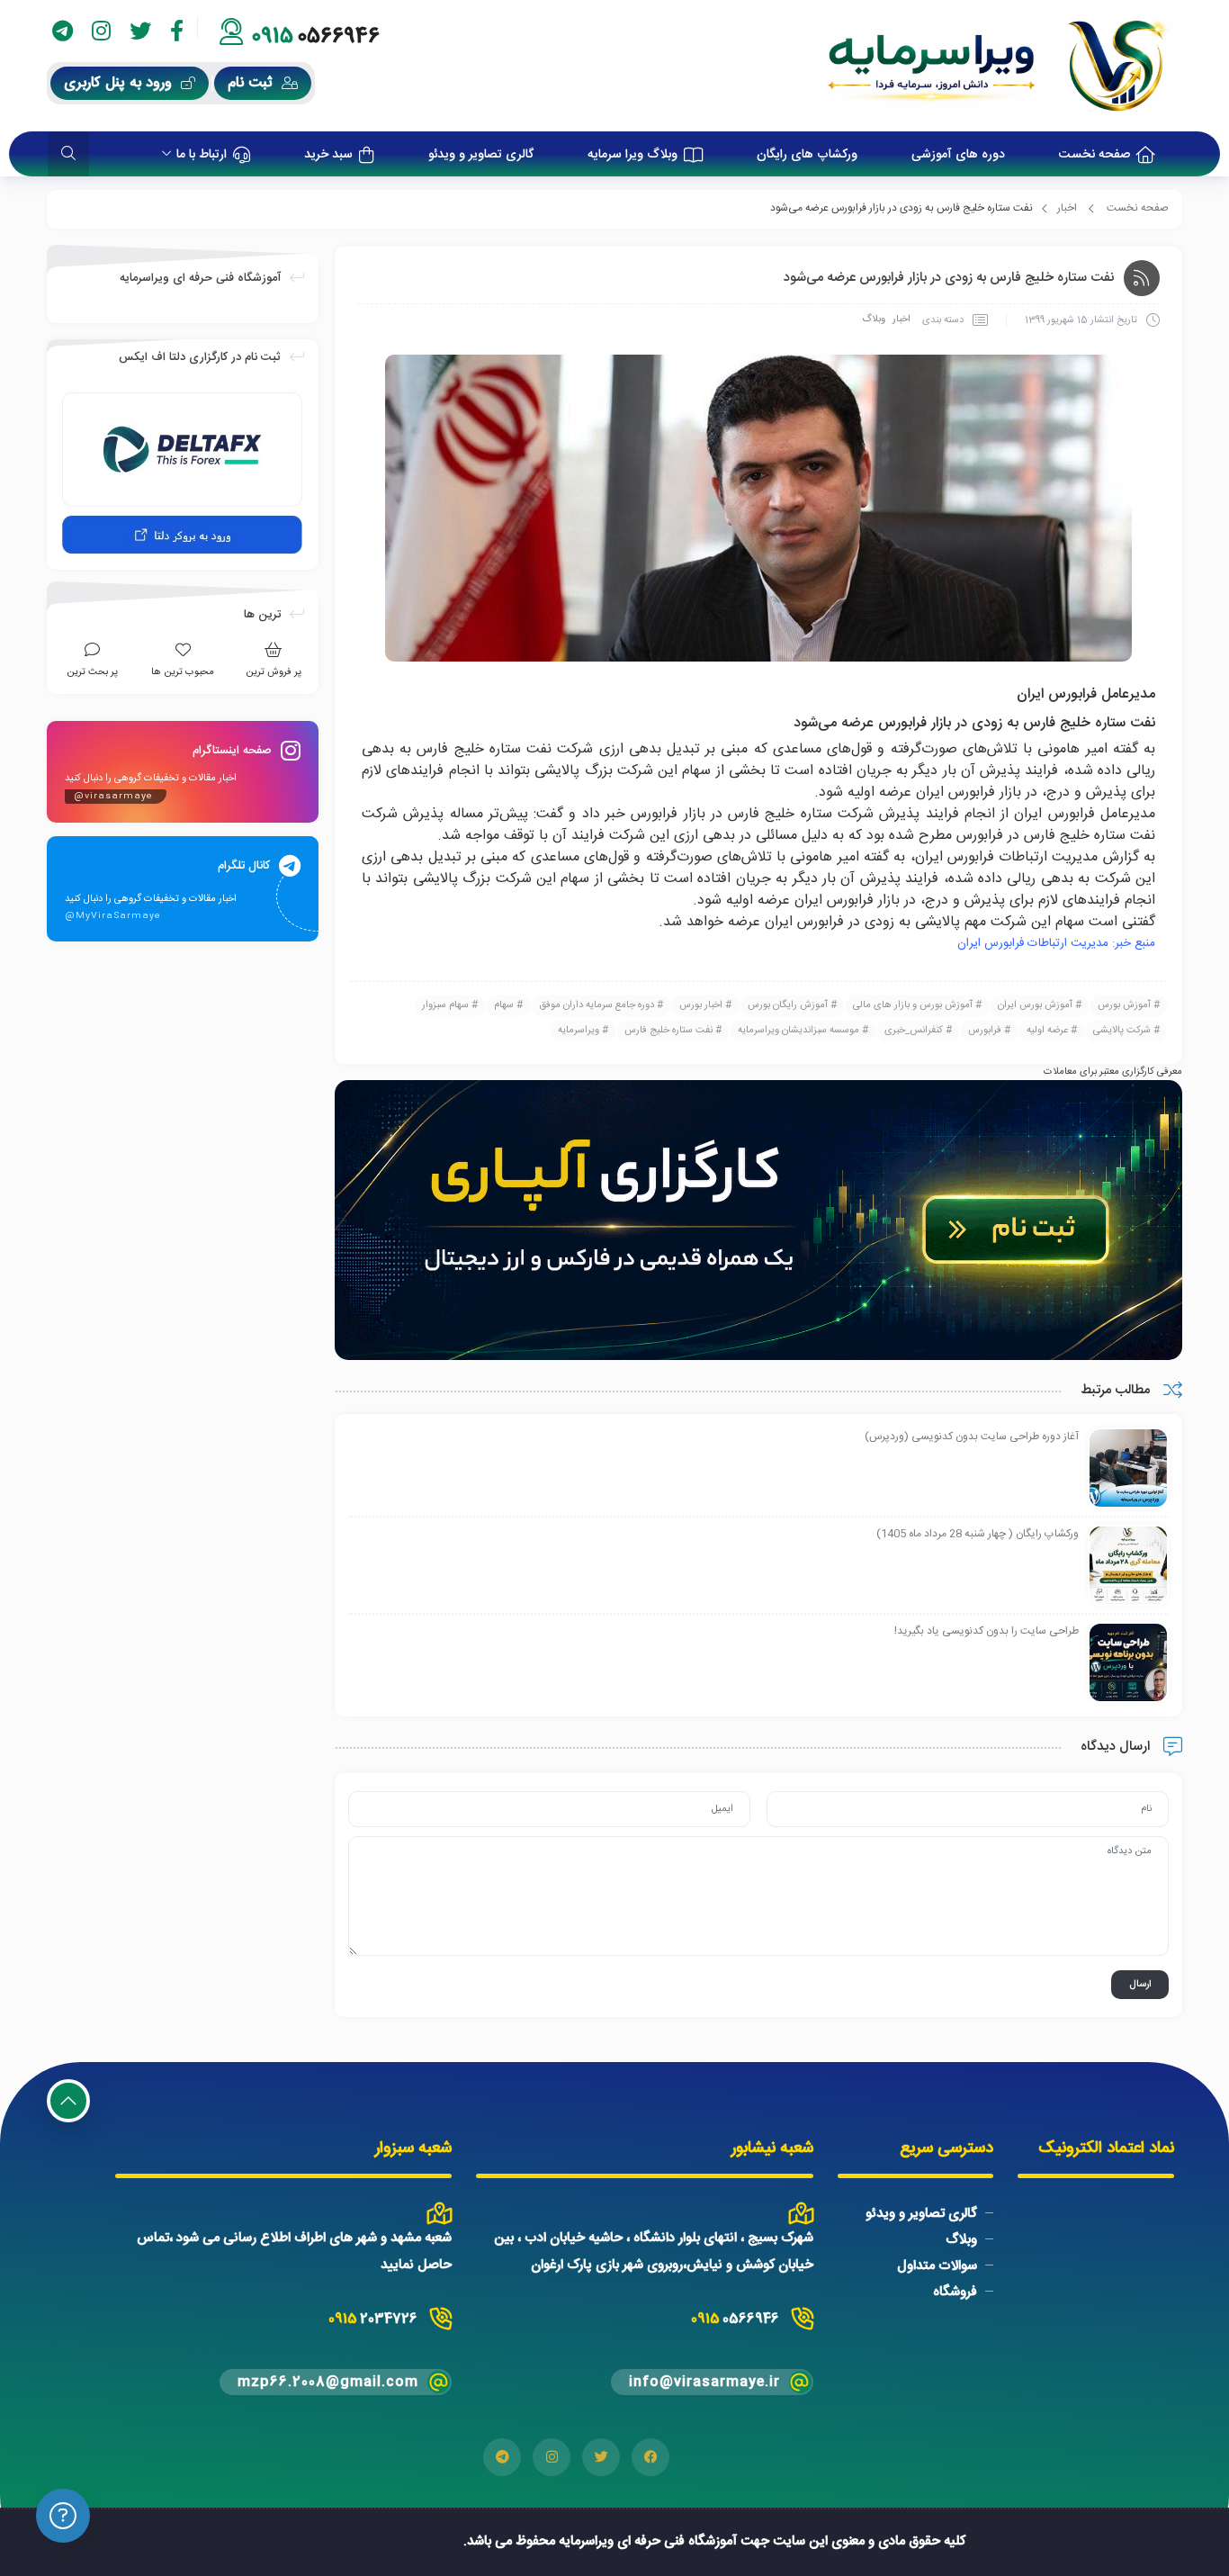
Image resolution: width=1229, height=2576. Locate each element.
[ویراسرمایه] (998, 66)
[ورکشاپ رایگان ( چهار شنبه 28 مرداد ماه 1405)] (1128, 1566)
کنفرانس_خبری (914, 1031)
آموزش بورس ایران (1035, 1005)
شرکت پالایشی (1122, 1031)
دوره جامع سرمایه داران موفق (597, 1005)
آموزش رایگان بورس (788, 1005)
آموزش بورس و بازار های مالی (913, 1005)
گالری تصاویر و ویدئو (921, 2214)
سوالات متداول (937, 2266)
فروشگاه (955, 2292)
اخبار (1067, 208)
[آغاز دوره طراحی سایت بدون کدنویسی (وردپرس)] (1128, 1469)
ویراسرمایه (579, 1031)
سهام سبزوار (445, 1005)
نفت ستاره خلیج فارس (668, 1031)
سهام (504, 1005)
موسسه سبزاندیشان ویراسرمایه (798, 1031)
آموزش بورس (1124, 1005)
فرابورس (985, 1031)
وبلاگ (874, 320)
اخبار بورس (701, 1005)
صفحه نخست (1138, 208)
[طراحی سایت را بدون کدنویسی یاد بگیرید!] (1128, 1663)
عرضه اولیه (1047, 1031)
